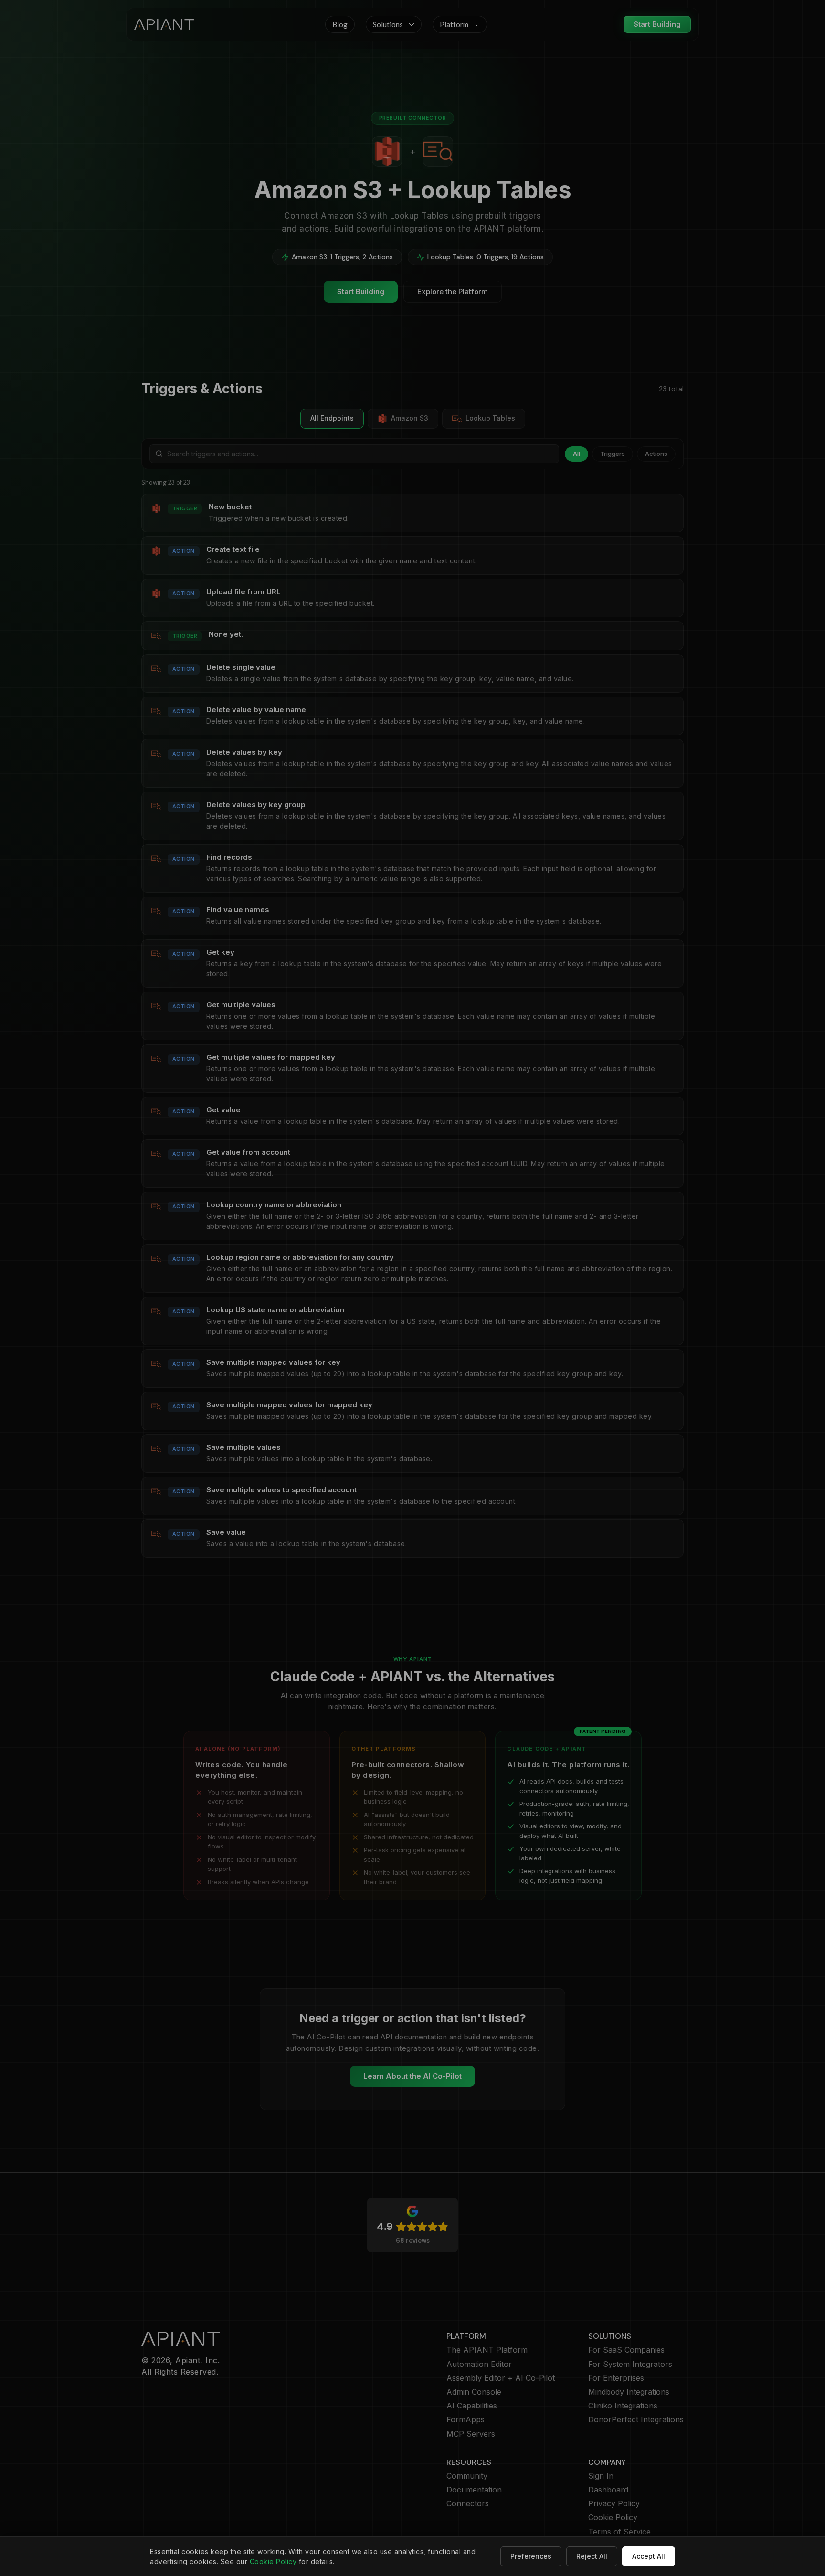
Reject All (592, 2556)
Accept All (649, 2556)
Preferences (531, 2556)
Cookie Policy (273, 2561)
